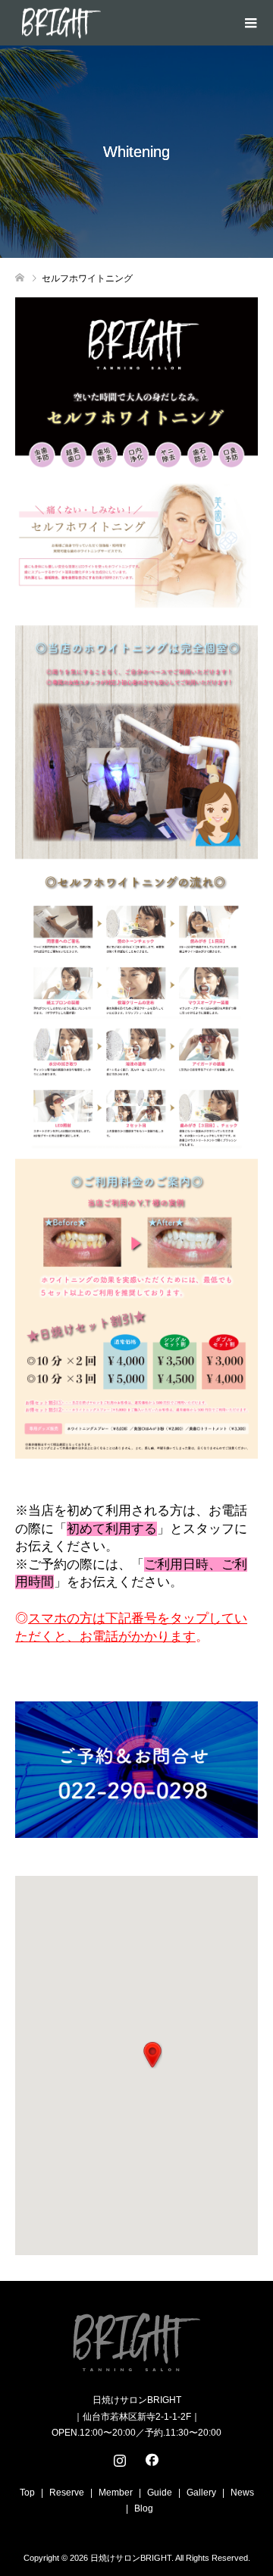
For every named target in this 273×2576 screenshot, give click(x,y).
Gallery (201, 2493)
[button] (152, 2055)
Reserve (67, 2493)
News (242, 2493)
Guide (160, 2493)
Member (116, 2493)
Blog (144, 2508)
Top (27, 2493)
